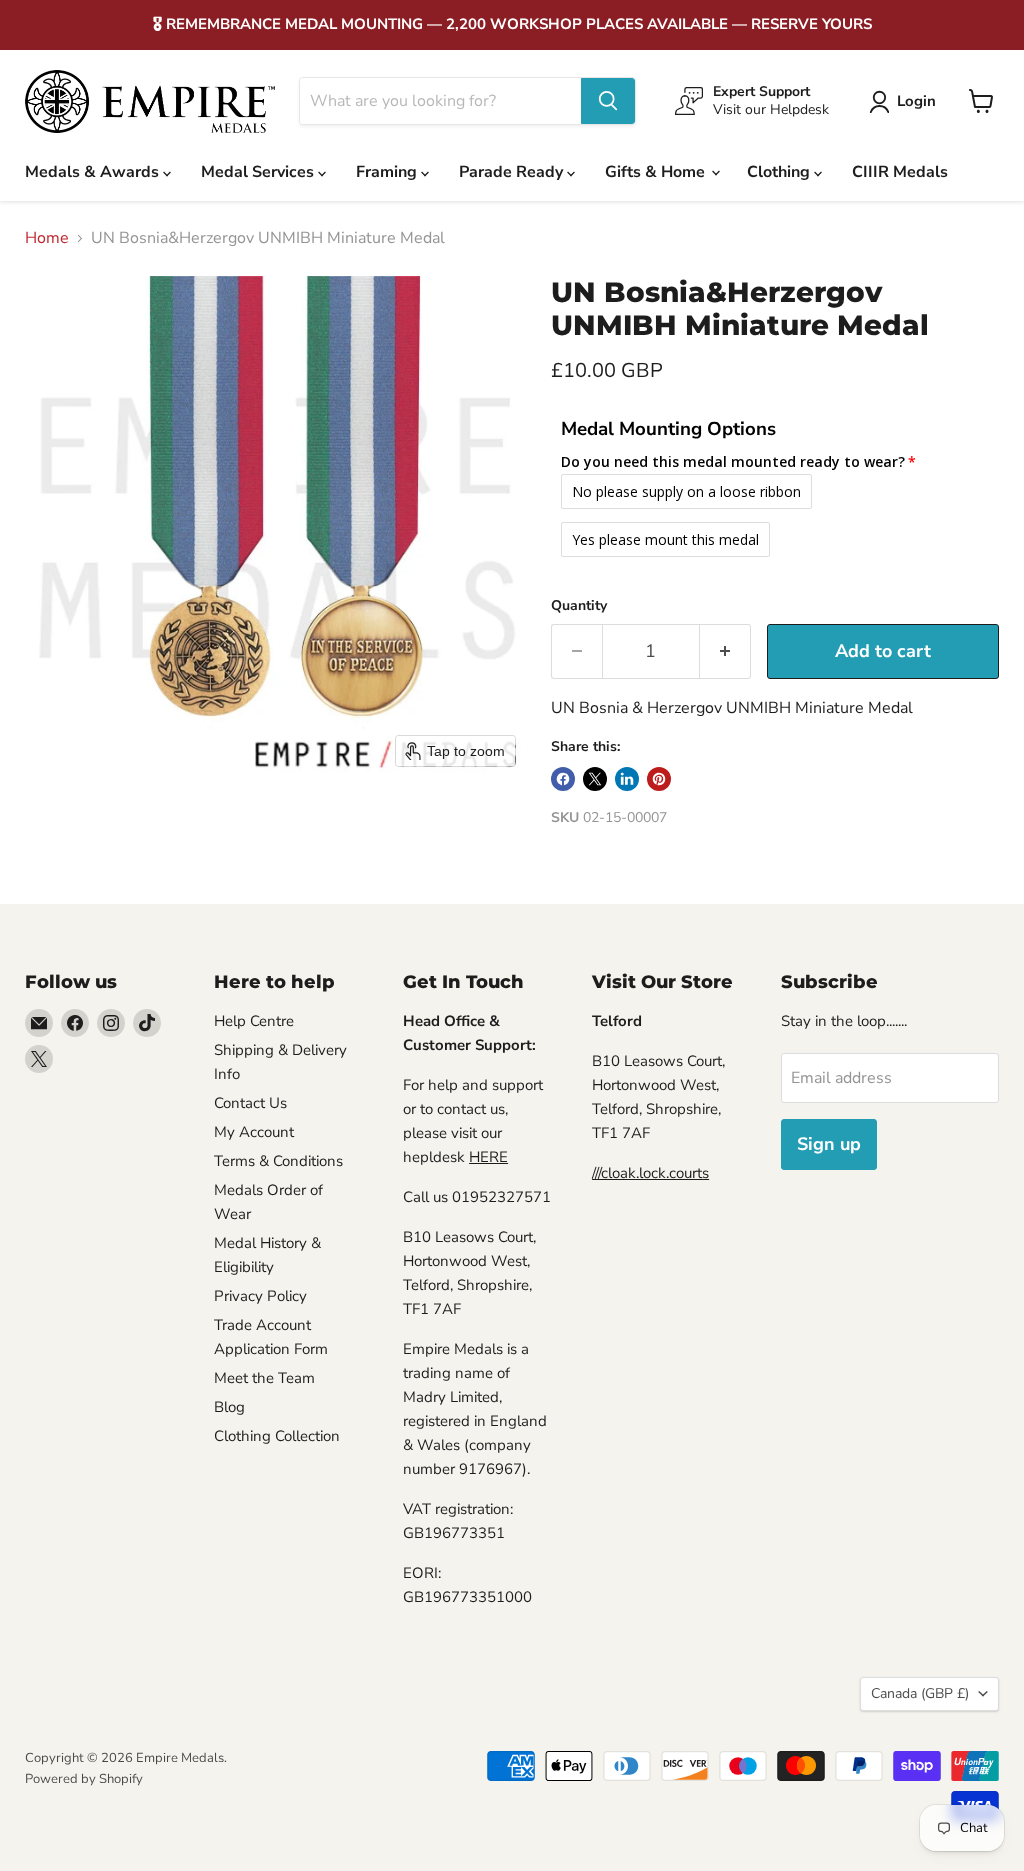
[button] (906, 102)
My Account (254, 1132)
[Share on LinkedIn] (627, 779)
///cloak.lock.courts (650, 1173)
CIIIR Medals (900, 172)
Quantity (579, 606)
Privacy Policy (260, 1296)
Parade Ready (513, 172)
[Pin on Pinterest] (659, 779)
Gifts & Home (657, 172)
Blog (229, 1407)
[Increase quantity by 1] (725, 651)
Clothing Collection (277, 1436)
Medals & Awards (94, 172)
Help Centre (254, 1021)
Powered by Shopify (84, 1779)
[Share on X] (595, 779)
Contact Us (250, 1103)
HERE (488, 1157)
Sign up (829, 1144)
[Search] (608, 101)
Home (47, 238)
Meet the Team (264, 1378)
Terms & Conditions (278, 1161)
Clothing (780, 172)
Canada (920, 1693)
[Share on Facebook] (563, 779)
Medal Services (259, 172)
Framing (388, 172)
